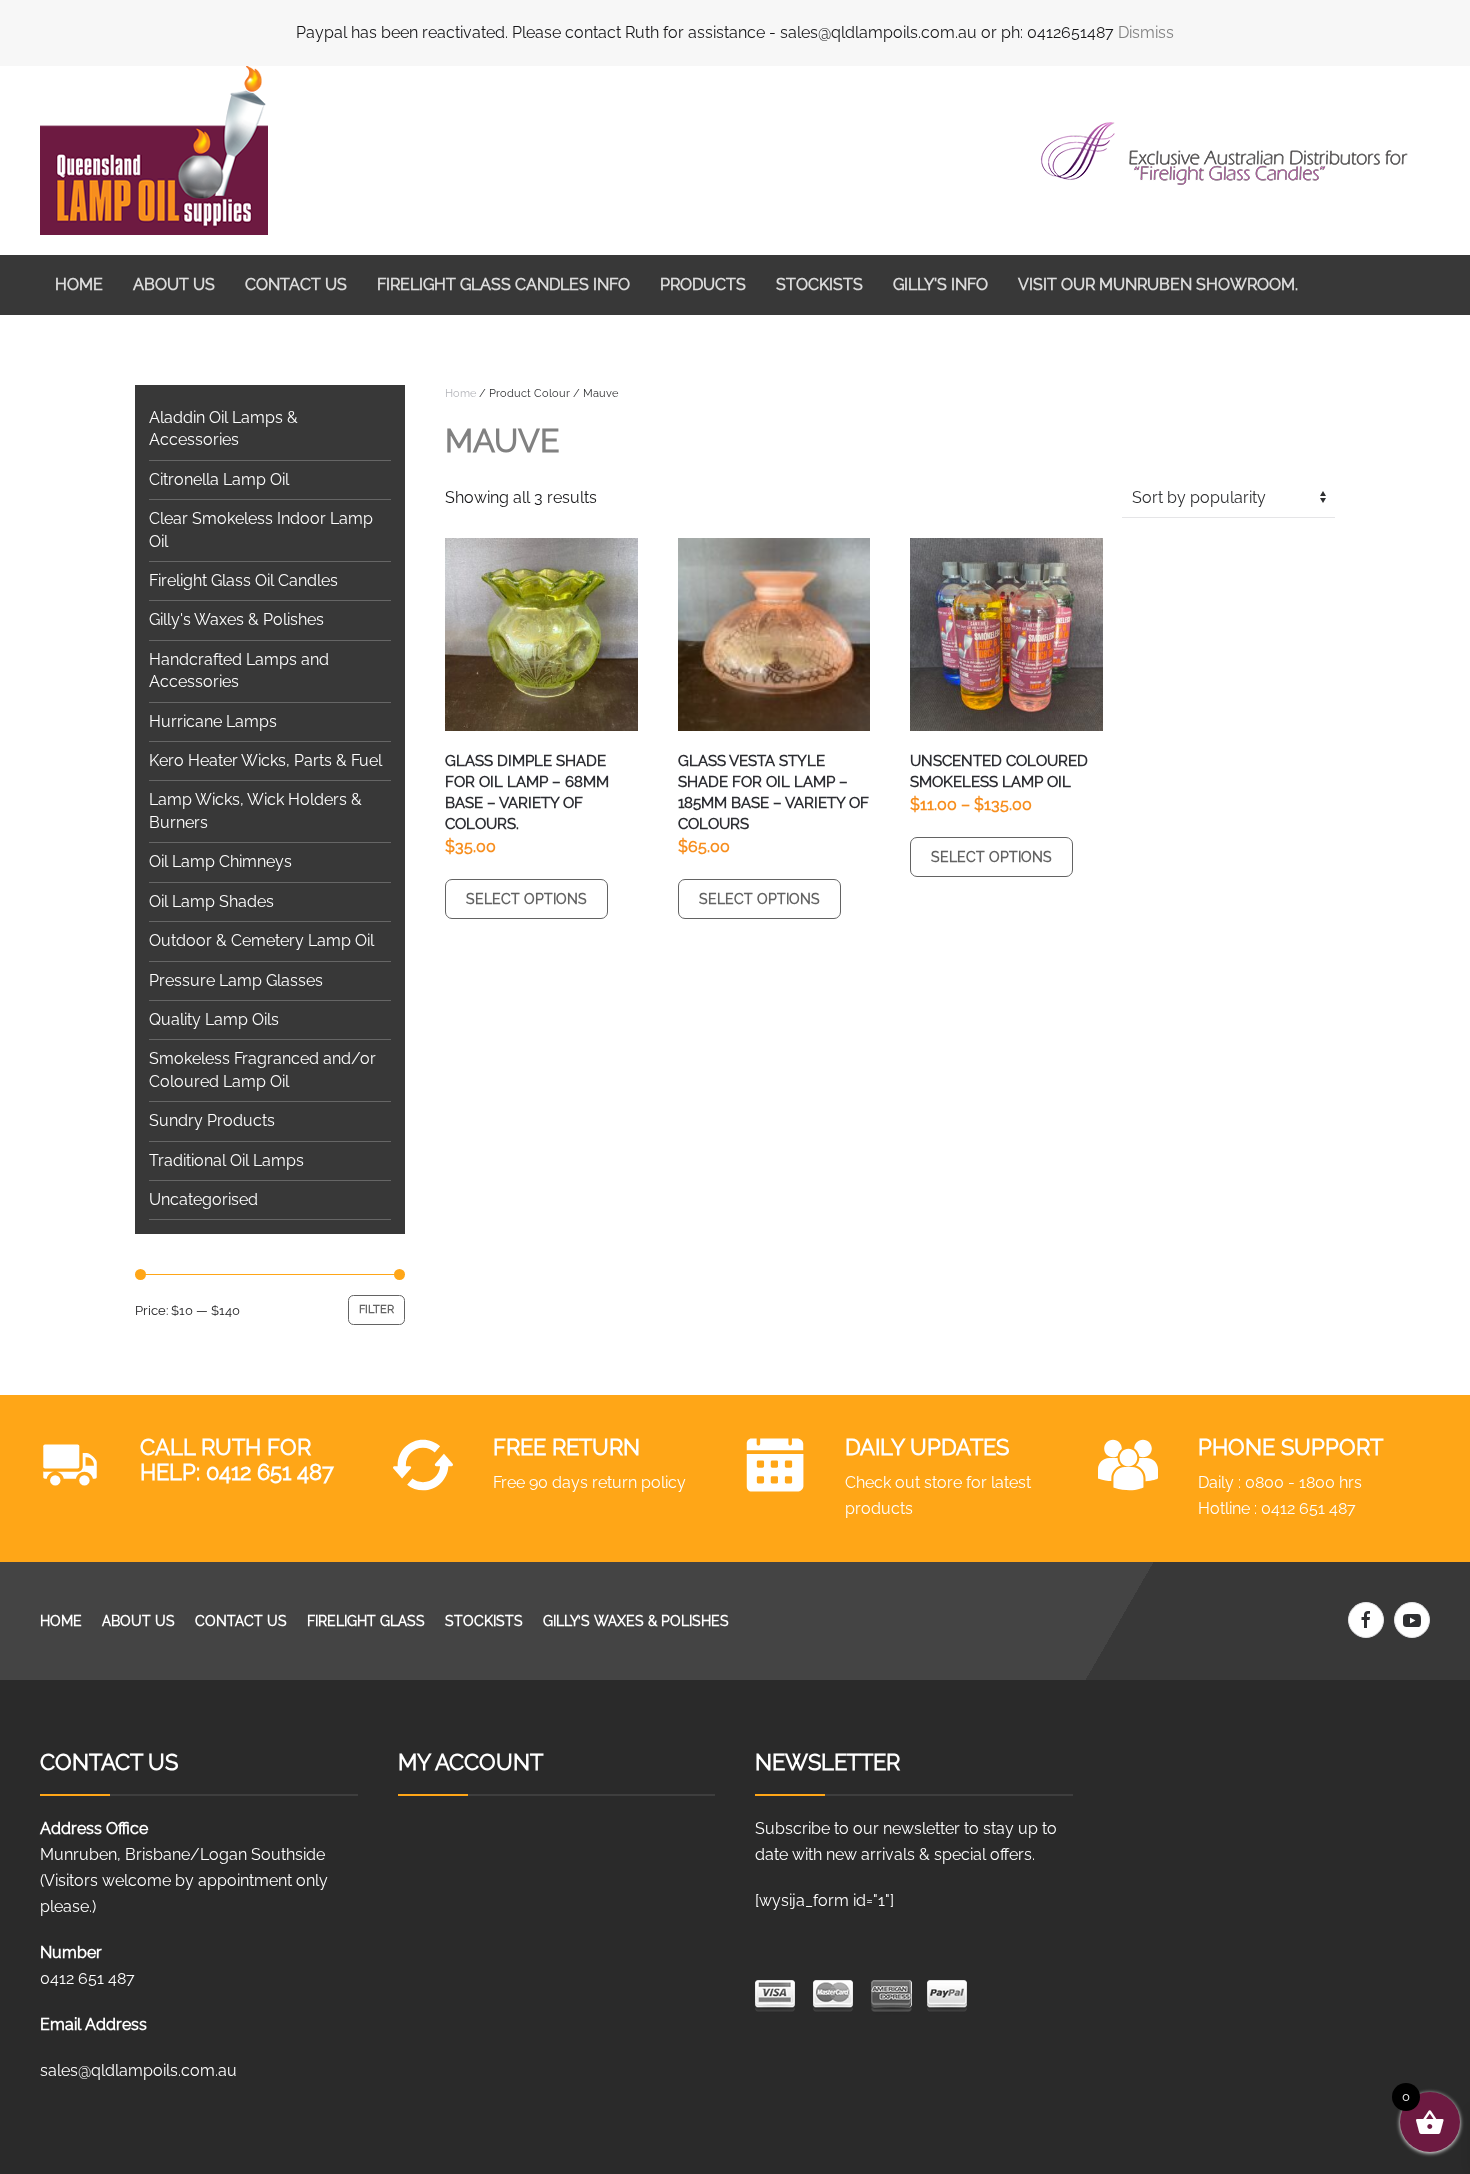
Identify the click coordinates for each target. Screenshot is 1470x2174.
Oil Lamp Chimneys (220, 861)
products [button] (703, 284)
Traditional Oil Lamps (226, 1160)
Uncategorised (203, 1199)
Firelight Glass (366, 1621)
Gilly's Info (940, 284)
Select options (526, 899)
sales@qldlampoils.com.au (138, 2070)
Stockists (819, 284)
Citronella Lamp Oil (219, 479)
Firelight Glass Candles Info (503, 284)
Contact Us (296, 284)
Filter (376, 1309)
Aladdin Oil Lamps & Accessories (223, 428)
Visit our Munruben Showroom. (1158, 284)
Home (79, 284)
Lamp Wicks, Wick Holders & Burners (255, 810)
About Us (174, 284)
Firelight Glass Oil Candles (243, 580)
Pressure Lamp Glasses (236, 980)
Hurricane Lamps (213, 721)
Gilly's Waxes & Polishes (236, 619)
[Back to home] (154, 150)
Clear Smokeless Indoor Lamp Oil (261, 529)
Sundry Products (212, 1120)
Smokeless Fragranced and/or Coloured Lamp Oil (262, 1069)
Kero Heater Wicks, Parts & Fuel (265, 760)
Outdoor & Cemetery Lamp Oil (261, 940)
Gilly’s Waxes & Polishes (636, 1621)
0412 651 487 (270, 1472)
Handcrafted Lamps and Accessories (239, 670)
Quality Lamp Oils (214, 1019)
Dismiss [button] (1146, 32)
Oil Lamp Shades (211, 901)
